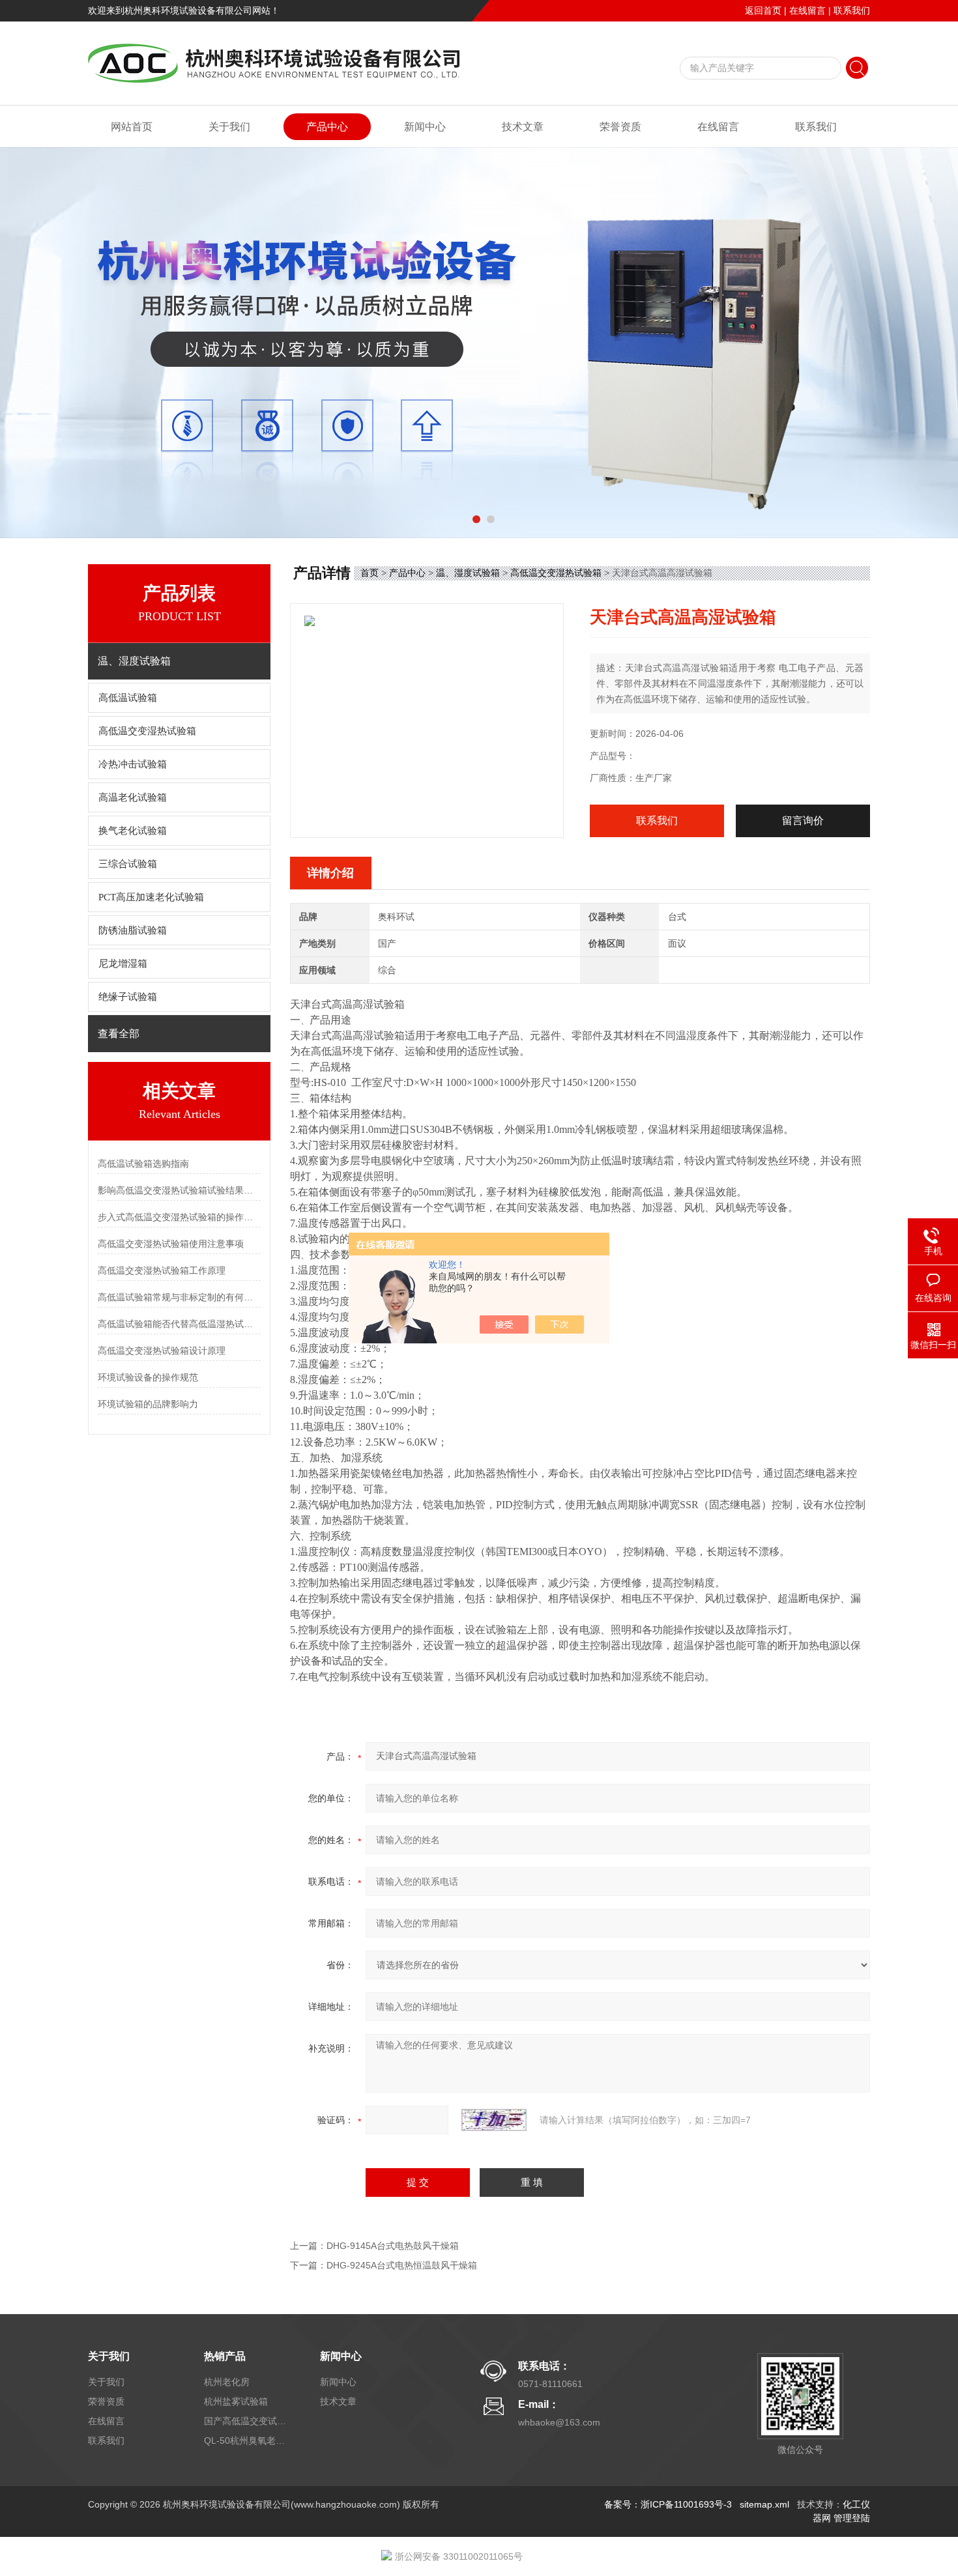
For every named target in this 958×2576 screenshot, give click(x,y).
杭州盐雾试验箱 (236, 2401)
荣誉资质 (620, 127)
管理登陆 (852, 2518)
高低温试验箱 (128, 698)
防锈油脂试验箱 (133, 930)
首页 (370, 573)
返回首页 (763, 10)
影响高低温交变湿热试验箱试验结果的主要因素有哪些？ (179, 1190)
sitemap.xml (764, 2504)
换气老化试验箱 (133, 831)
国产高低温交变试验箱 (246, 2421)
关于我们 (229, 127)
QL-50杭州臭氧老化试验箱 (246, 2440)
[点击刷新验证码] (494, 2120)
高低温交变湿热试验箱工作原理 (162, 1270)
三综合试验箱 (128, 864)
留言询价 (803, 821)
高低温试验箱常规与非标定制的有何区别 (179, 1297)
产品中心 (327, 127)
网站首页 (132, 127)
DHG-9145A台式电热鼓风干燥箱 (393, 2246)
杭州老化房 (227, 2382)
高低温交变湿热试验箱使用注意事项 (171, 1244)
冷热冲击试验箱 (133, 764)
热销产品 (225, 2356)
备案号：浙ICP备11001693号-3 (668, 2504)
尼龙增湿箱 (123, 964)
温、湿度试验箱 (468, 573)
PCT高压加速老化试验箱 (151, 897)
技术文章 (523, 127)
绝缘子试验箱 (128, 997)
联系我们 (852, 10)
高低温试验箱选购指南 (143, 1164)
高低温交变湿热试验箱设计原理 (162, 1351)
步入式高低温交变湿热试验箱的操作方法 (179, 1217)
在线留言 (807, 10)
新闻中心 (425, 127)
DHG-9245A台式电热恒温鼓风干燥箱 (402, 2265)
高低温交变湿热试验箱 (147, 731)
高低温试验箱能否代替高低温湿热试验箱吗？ (179, 1324)
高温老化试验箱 (133, 797)
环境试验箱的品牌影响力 (148, 1404)
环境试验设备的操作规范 (148, 1377)
